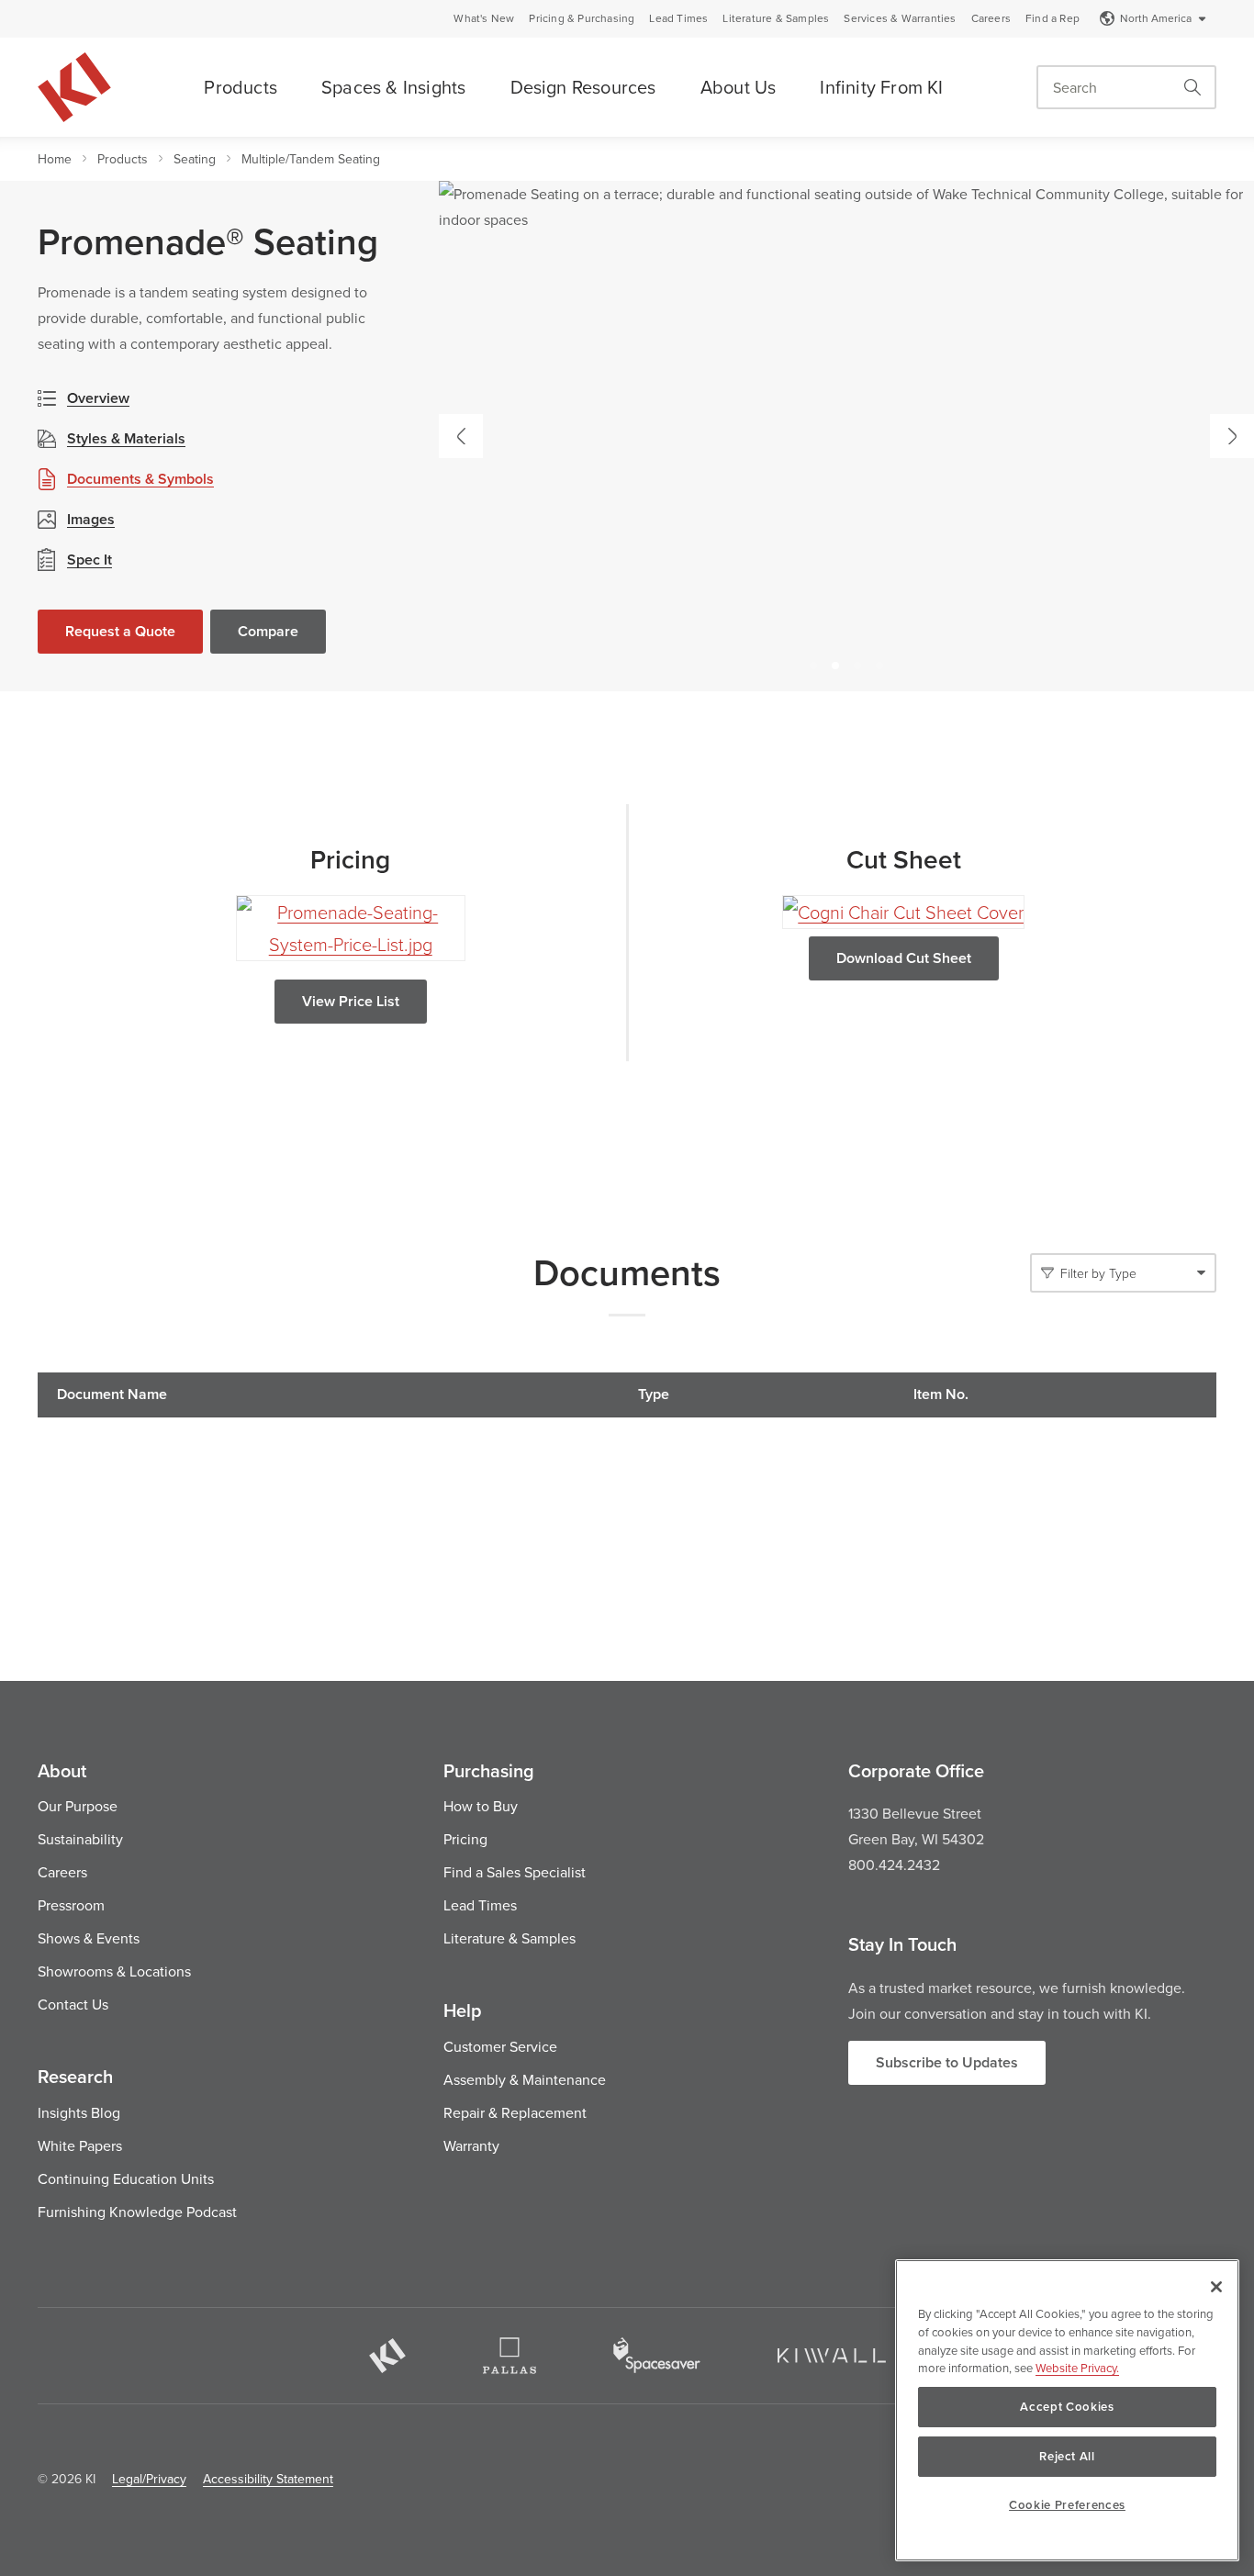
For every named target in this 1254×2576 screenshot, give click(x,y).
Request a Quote (120, 631)
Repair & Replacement (515, 2112)
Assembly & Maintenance (525, 2079)
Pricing (465, 1839)
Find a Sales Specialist (515, 1872)
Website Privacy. (1077, 2368)
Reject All (1067, 2456)
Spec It (90, 560)
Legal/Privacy (149, 2479)
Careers (991, 18)
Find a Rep (1052, 18)
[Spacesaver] (657, 2355)
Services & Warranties (900, 18)
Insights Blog (79, 2112)
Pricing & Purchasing (582, 18)
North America (1156, 18)
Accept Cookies (1067, 2407)
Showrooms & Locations (114, 1971)
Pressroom (71, 1905)
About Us (739, 87)
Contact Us (73, 2004)
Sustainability (80, 1839)
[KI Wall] (832, 2356)
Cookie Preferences (1067, 2505)
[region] (1067, 2410)
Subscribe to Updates (947, 2062)
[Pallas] (509, 2356)
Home (55, 159)
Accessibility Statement (268, 2479)
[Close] (1216, 2287)
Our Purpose (78, 1806)
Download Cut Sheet (904, 958)
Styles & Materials (126, 438)
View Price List (351, 1001)
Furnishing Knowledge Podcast (137, 2212)
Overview (98, 398)
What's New (484, 18)
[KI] (387, 2356)
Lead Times (678, 18)
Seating (195, 159)
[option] (846, 436)
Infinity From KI (881, 87)
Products (241, 87)
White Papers (80, 2145)
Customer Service (500, 2046)
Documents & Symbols (140, 479)
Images (91, 519)
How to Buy (481, 1806)
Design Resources (583, 87)
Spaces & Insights (393, 87)
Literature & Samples (776, 18)
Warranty (471, 2145)
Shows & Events (89, 1938)
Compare (268, 631)
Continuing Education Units (126, 2178)
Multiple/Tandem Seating (311, 159)
